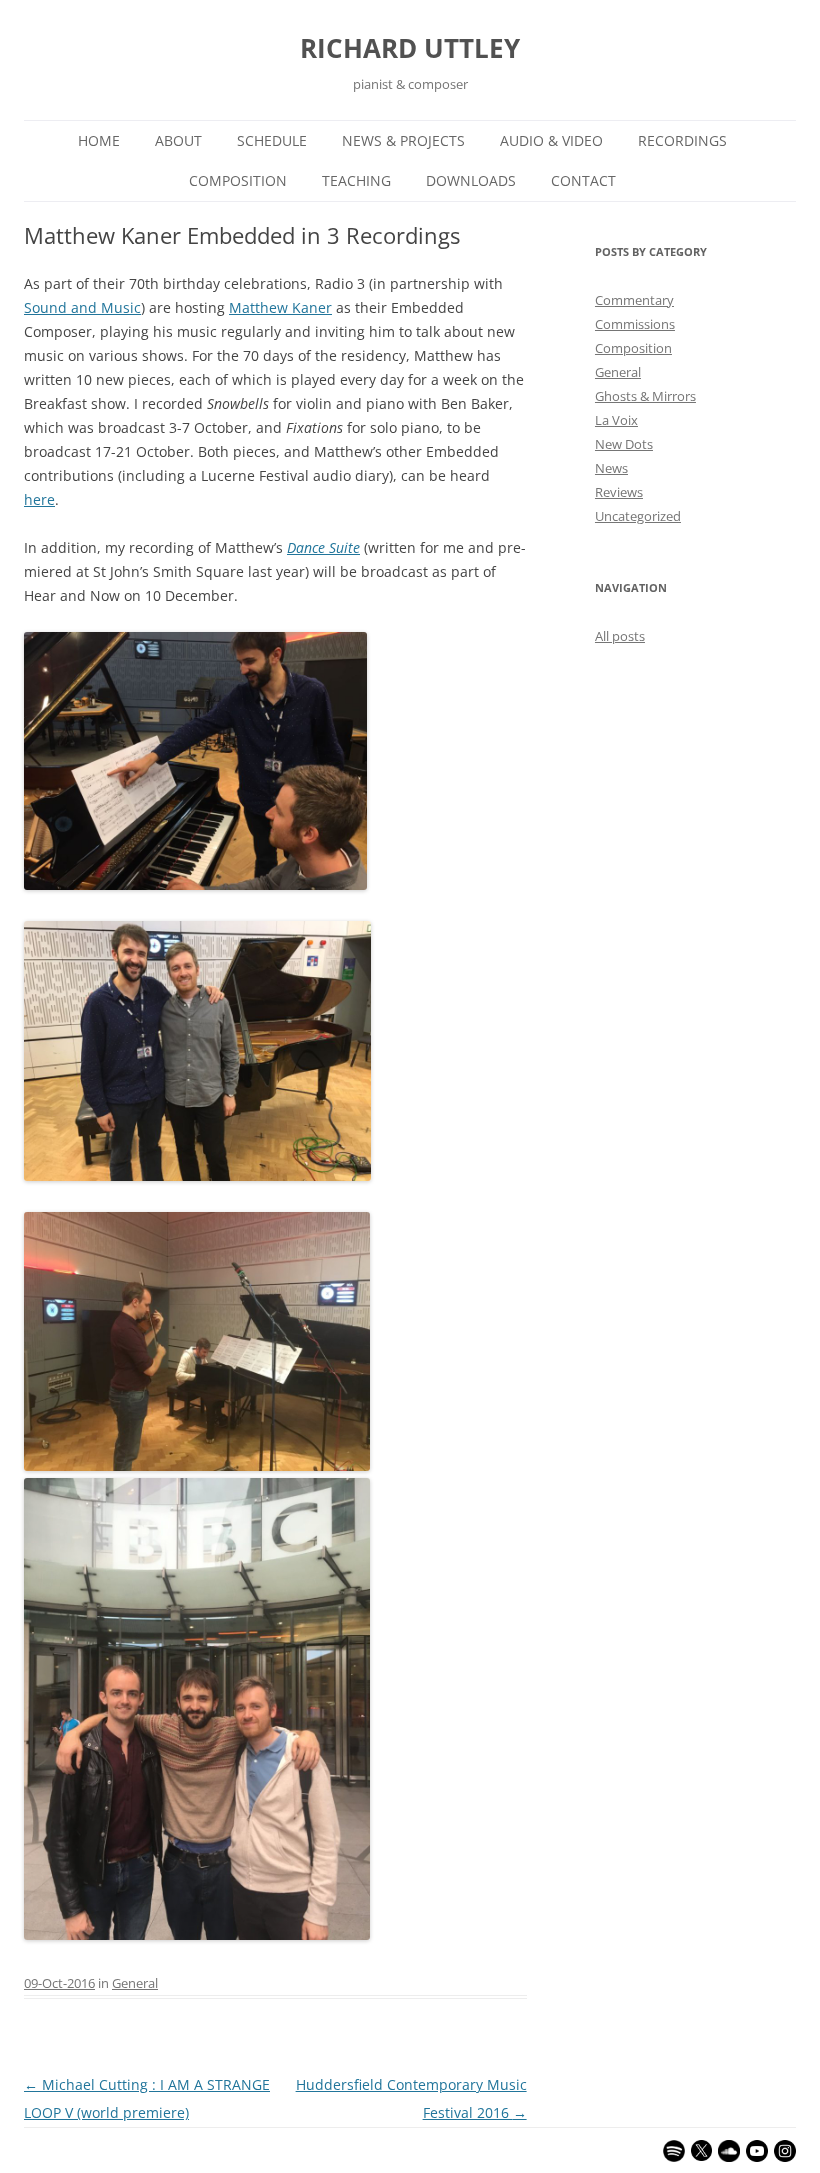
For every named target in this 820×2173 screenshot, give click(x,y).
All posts (620, 636)
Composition (633, 348)
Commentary (634, 300)
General (135, 1983)
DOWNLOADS (471, 180)
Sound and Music (82, 307)
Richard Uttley (410, 48)
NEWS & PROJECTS (403, 140)
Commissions (635, 324)
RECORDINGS (682, 140)
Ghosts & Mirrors (645, 396)
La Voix (616, 420)
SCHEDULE (272, 140)
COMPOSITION (238, 180)
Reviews (619, 492)
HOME (99, 140)
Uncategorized (638, 516)
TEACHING (356, 180)
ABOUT (178, 140)
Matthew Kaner (280, 307)
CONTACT (583, 180)
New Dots (624, 444)
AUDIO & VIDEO (551, 140)
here (39, 499)
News (611, 468)
